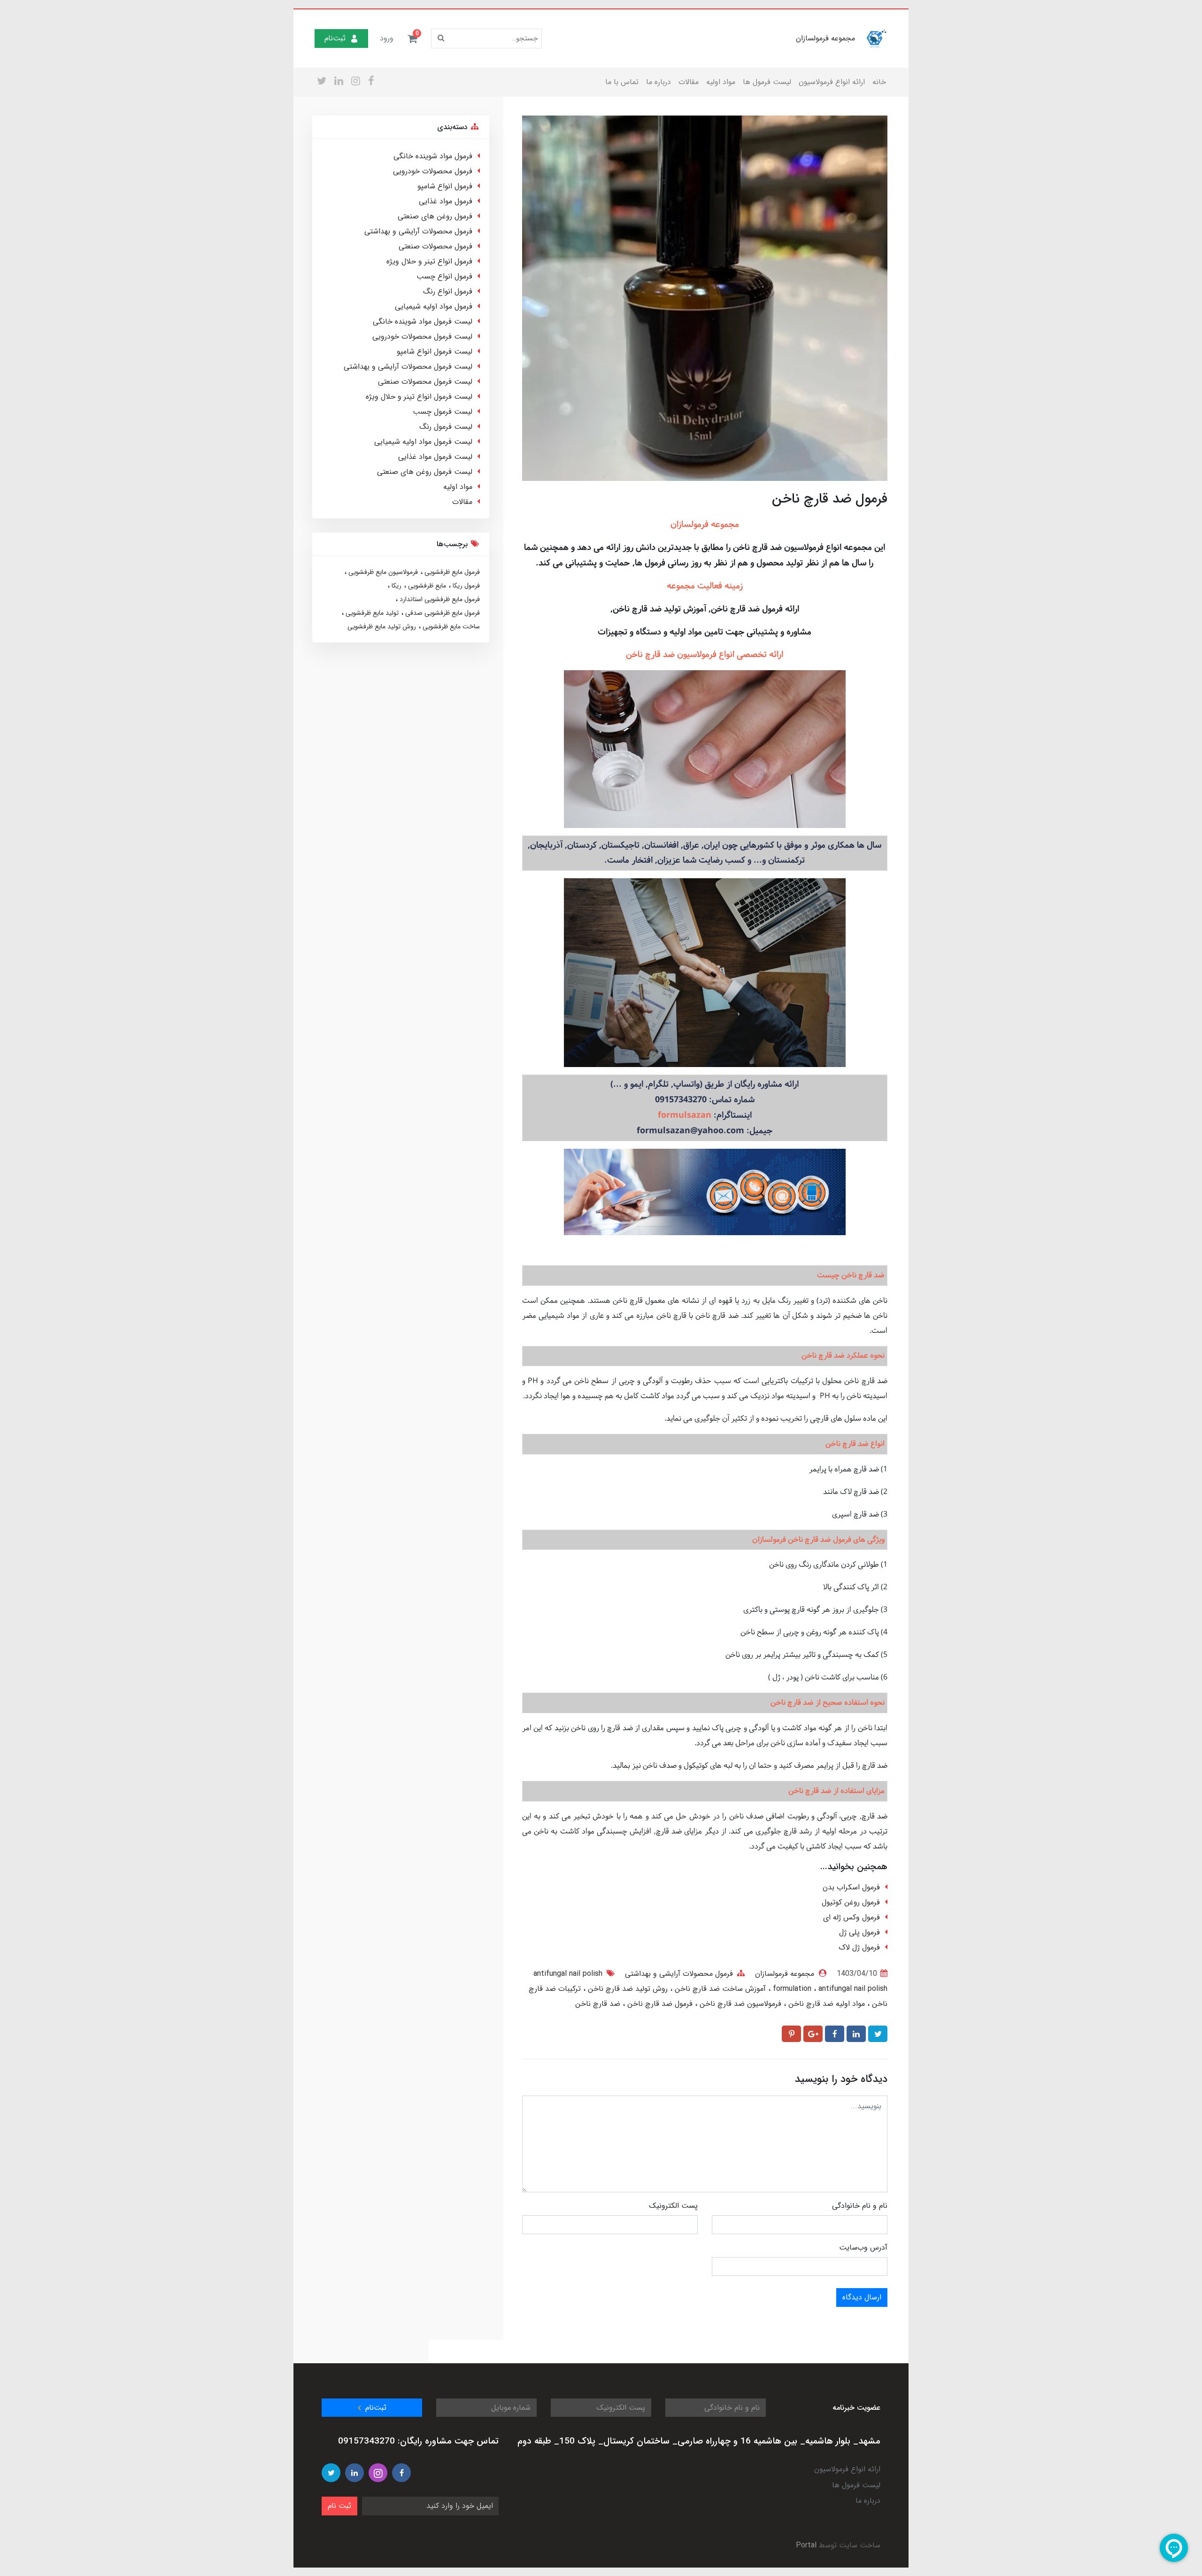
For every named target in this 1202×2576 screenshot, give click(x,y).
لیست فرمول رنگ (446, 427)
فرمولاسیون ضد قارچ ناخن (739, 2004)
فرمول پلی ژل (859, 1932)
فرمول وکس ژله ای (851, 1917)
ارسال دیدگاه (862, 2297)
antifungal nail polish (829, 1989)
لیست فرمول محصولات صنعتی (425, 382)
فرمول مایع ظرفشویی (451, 572)
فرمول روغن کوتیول (851, 1902)
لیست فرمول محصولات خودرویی (422, 337)
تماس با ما (622, 82)
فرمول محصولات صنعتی (435, 246)
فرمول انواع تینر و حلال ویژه (429, 261)
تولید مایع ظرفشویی (371, 613)
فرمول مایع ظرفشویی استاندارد (439, 599)
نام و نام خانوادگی (860, 2206)
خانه (879, 82)
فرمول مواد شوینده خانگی (433, 156)
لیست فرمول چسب (443, 412)
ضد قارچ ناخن (598, 2004)
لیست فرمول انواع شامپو (435, 352)
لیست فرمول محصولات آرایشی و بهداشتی (408, 367)
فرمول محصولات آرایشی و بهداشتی (679, 1974)
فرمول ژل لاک (859, 1947)
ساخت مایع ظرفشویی (450, 627)
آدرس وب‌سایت (863, 2247)
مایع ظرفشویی (426, 586)
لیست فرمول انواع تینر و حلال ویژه (419, 397)
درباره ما (659, 82)
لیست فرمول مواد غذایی (435, 457)
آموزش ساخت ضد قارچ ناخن (719, 1989)
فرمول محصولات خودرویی (433, 171)
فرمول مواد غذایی (446, 201)
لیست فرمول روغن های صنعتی (425, 472)
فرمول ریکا (465, 586)
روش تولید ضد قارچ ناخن (627, 1989)
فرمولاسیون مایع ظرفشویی (382, 572)
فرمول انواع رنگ (448, 291)
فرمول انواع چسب (444, 276)
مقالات (689, 82)
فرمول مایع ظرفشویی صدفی (442, 613)
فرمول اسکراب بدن (851, 1887)
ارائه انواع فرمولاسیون (832, 82)
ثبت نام (339, 2506)
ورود (387, 38)
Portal (806, 2545)
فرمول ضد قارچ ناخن (659, 2004)
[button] (412, 39)
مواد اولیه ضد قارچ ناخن (825, 2004)
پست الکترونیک (673, 2206)
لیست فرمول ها (767, 82)
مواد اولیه (721, 82)
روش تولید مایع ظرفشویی (382, 627)
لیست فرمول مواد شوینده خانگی (423, 321)
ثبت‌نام (335, 38)
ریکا (396, 586)
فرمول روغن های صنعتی (435, 216)
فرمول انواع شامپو (445, 186)
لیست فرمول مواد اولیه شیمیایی (423, 442)
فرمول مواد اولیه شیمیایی (434, 306)
